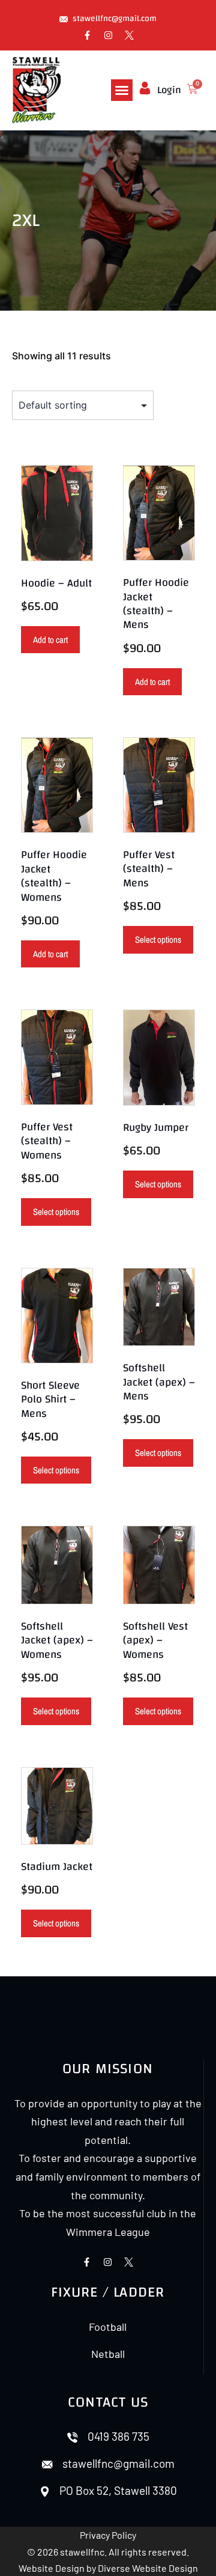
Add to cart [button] (50, 640)
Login (169, 90)
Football (108, 2327)
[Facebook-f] (87, 35)
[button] (122, 90)
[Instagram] (108, 35)
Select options (158, 939)
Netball (108, 2354)
